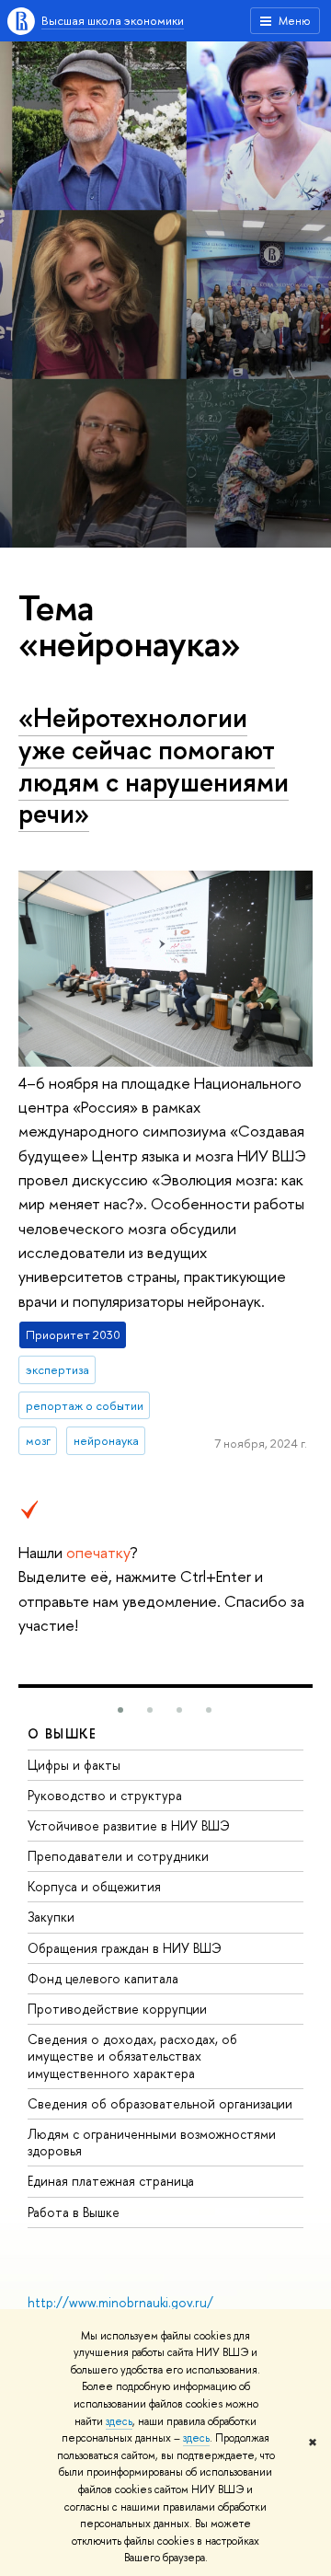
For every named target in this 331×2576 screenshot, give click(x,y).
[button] (120, 1710)
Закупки (51, 1917)
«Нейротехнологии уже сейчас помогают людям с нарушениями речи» (154, 765)
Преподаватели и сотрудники (118, 1856)
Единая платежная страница (111, 2181)
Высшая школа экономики (113, 20)
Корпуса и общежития (94, 1886)
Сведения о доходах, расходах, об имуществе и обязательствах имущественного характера (132, 2056)
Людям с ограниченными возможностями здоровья (152, 2142)
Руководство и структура (105, 1795)
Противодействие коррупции (117, 2009)
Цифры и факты (74, 1765)
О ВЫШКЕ (63, 1733)
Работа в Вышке (74, 2212)
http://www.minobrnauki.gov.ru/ (120, 2302)
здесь (119, 2421)
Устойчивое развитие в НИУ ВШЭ (129, 1825)
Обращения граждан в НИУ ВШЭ (125, 1948)
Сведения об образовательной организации (160, 2103)
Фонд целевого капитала (103, 1978)
